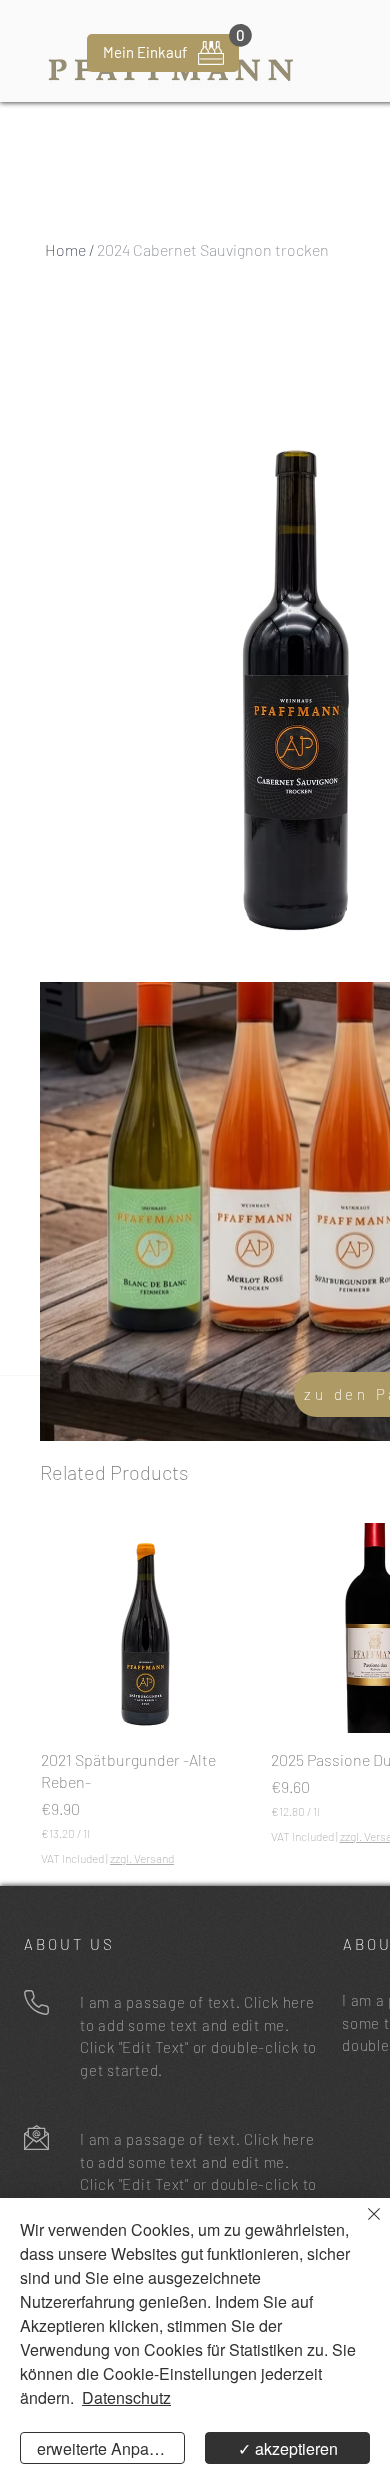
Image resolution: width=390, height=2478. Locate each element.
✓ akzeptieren (288, 2448)
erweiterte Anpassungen (111, 2448)
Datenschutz (126, 2397)
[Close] (362, 2226)
